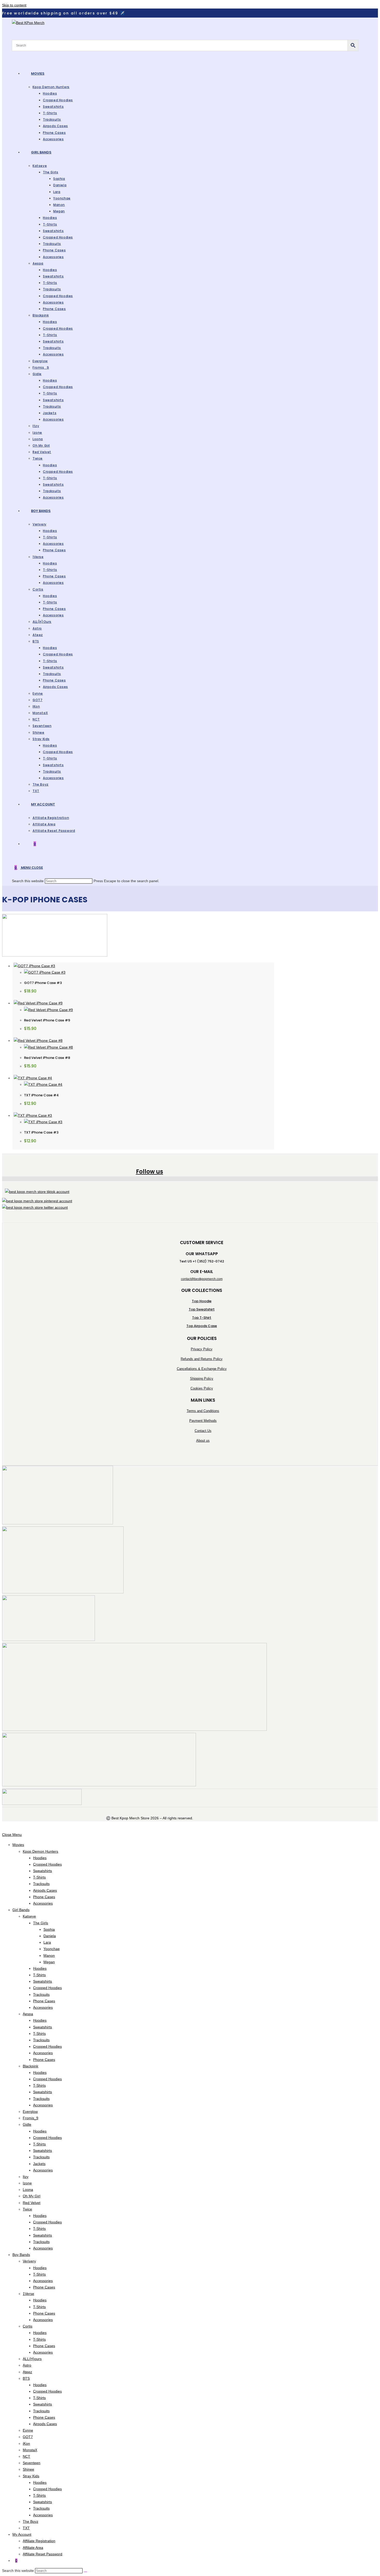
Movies (18, 1845)
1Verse (28, 2294)
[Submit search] (86, 2572)
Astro (27, 2365)
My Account (22, 2534)
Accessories (43, 1903)
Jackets (39, 2164)
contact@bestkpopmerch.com (202, 1279)
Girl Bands (21, 1910)
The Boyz (31, 2521)
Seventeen (32, 2463)
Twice (27, 2209)
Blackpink (31, 2066)
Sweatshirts (43, 1871)
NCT (26, 2456)
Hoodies (40, 1858)
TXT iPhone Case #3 (41, 1132)
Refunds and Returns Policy (202, 1359)
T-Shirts (39, 1877)
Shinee (28, 2469)
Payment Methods (203, 1421)
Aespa (28, 2014)
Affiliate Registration (39, 2541)
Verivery (29, 2261)
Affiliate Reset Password (43, 2554)
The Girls (41, 1923)
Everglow (30, 2112)
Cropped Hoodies (47, 1864)
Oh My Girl (32, 2196)
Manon (49, 1956)
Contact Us (203, 1431)
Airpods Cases (45, 1890)
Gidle (27, 2124)
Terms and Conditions (203, 1411)
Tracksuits (41, 1884)
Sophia (49, 1929)
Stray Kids (31, 2476)
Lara (47, 1942)
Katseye (29, 1916)
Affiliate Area (33, 2548)
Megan (49, 1962)
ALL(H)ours (32, 2359)
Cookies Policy (202, 1388)
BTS (26, 2378)
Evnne (28, 2430)
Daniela (50, 1936)
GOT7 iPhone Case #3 (43, 983)
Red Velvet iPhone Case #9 (47, 1020)
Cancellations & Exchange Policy (202, 1369)
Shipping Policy (202, 1379)
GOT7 (28, 2437)
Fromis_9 (31, 2118)
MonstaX (30, 2450)
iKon (26, 2443)
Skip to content (14, 5)
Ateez (27, 2372)
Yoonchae (52, 1949)
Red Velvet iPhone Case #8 (47, 1058)
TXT (26, 2528)
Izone (27, 2183)
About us (203, 1441)
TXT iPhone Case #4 (41, 1095)
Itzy (26, 2177)
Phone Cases (44, 1897)
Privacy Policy (202, 1349)
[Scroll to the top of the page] (3, 1828)
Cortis (28, 2326)
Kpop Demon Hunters (40, 1851)
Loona (28, 2190)
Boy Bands (21, 2255)
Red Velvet (32, 2203)
